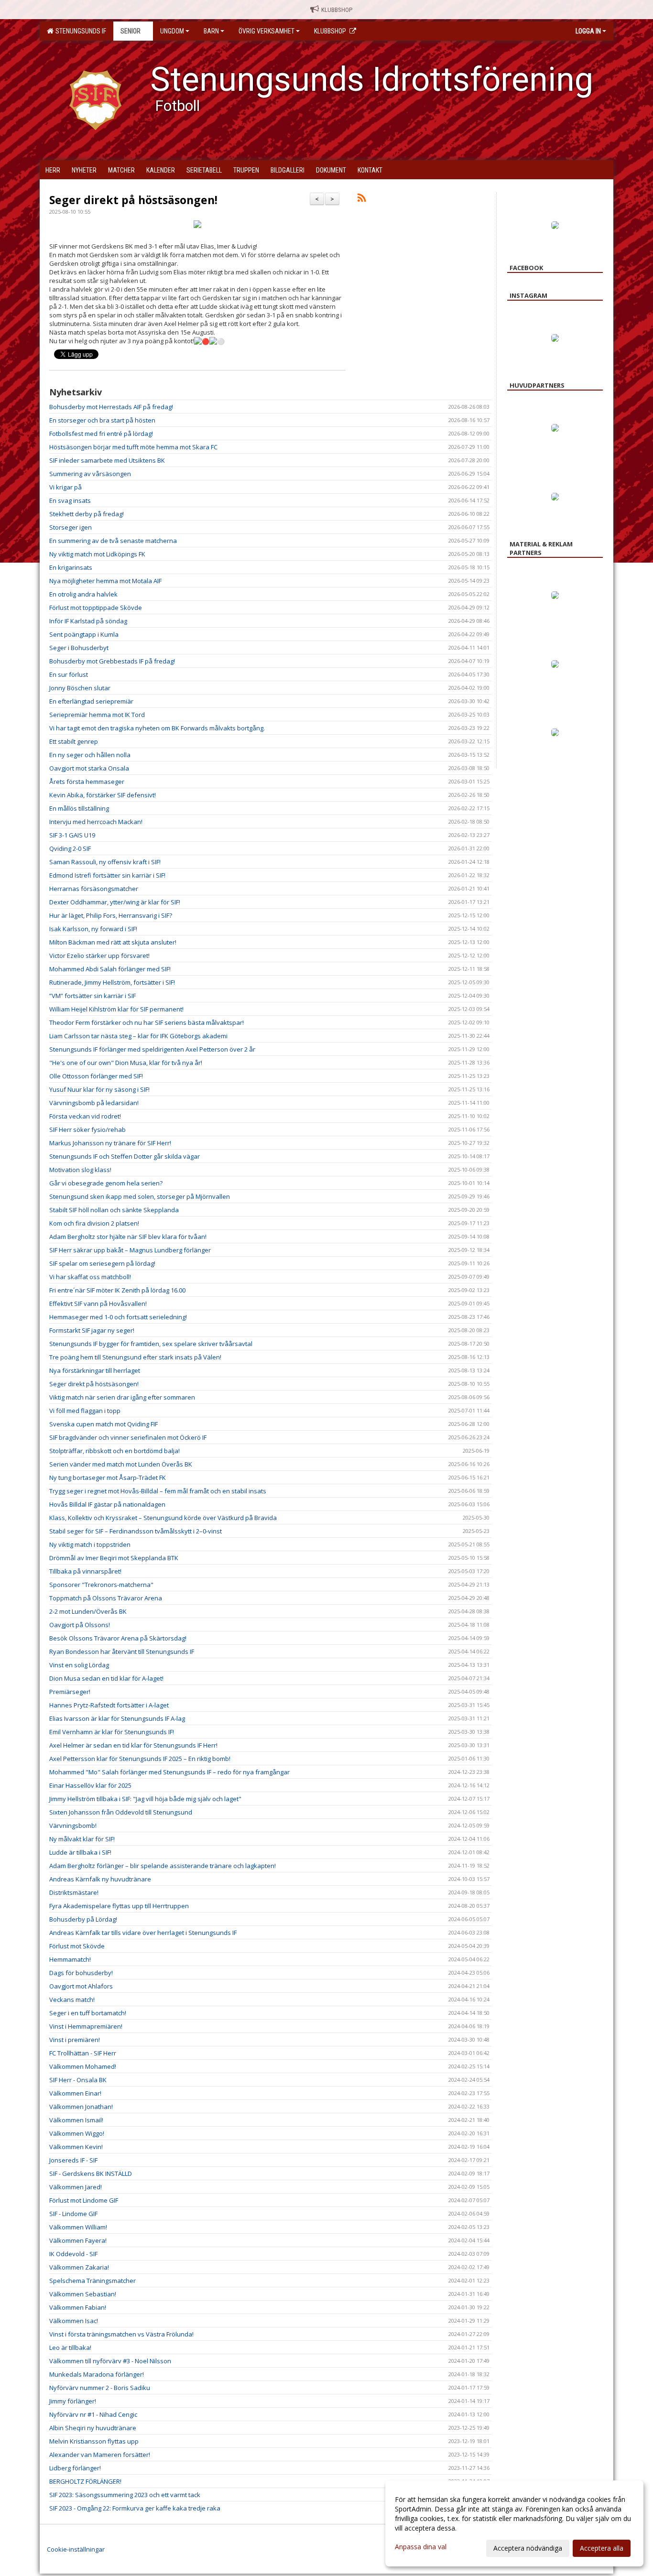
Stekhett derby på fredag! (87, 514)
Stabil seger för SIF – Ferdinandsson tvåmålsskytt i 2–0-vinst (136, 1531)
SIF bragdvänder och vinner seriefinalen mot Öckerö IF (128, 1437)
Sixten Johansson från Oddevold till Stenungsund (121, 1812)
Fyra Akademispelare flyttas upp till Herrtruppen (119, 1906)
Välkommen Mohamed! (83, 2066)
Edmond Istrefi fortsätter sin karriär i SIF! (107, 875)
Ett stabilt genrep (74, 741)
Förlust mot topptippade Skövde (96, 608)
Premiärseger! (70, 1692)
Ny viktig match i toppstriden (90, 1544)
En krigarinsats (71, 567)
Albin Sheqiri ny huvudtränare (93, 2428)
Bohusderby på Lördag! (83, 1919)
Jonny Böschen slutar (80, 688)
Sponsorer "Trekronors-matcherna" (101, 1585)
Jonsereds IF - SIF (73, 2160)
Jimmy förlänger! (73, 2401)
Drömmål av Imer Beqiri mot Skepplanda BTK (114, 1558)
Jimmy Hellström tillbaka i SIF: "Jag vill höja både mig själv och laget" (145, 1799)
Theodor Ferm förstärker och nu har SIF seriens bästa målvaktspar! (147, 1022)
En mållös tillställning (79, 808)
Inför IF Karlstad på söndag (88, 621)
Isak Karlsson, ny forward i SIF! (93, 929)
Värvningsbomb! (73, 1826)
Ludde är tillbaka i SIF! (80, 1852)
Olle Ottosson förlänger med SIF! (96, 1076)
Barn (211, 31)
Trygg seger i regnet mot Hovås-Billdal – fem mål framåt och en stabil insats (158, 1491)
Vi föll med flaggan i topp (85, 1411)
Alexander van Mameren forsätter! (100, 2455)
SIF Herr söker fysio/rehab (87, 1130)
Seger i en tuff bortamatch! (88, 2013)
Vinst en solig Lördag (79, 1665)
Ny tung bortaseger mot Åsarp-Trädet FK (108, 1478)
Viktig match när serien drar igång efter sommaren (122, 1397)
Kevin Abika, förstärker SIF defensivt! (103, 795)
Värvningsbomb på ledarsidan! (94, 1103)
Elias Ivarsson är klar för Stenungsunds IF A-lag (117, 1718)
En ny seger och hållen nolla (90, 755)
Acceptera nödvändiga (528, 2548)
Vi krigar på (65, 487)
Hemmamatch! (70, 1959)
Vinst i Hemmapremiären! (86, 2026)
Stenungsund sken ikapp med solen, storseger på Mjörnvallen (140, 1196)
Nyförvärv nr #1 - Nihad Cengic (93, 2414)
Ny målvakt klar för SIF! (82, 1839)
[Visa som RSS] (362, 199)
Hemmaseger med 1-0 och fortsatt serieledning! (118, 1317)
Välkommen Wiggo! (77, 2133)
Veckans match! (72, 2000)
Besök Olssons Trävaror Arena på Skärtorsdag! (118, 1638)
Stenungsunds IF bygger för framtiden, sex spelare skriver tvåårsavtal (151, 1344)
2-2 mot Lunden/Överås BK (88, 1611)
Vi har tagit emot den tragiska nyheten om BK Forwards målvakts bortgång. (157, 728)
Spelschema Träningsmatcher (93, 2281)
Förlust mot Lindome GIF (84, 2200)
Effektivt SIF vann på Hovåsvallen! (98, 1304)
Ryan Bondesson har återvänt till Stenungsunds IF (122, 1652)
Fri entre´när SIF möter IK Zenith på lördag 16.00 (117, 1290)
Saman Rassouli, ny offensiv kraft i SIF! (105, 862)
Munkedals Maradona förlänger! (97, 2374)
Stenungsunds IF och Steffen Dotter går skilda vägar (125, 1156)
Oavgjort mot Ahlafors (81, 1986)
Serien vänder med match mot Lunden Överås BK (121, 1464)
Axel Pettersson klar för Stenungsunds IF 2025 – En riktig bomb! (140, 1759)
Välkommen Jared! (76, 2187)
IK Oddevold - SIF (73, 2254)
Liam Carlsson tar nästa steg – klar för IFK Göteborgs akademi (138, 1036)
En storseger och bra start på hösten (102, 420)
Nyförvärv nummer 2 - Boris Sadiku (100, 2388)
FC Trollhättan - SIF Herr (83, 2053)
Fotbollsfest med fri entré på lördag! (101, 434)
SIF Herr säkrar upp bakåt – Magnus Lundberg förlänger (130, 1250)
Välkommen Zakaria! (79, 2267)
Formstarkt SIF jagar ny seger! (92, 1330)
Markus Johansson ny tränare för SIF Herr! (110, 1143)
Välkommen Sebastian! (83, 2294)
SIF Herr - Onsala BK (78, 2080)
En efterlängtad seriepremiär (91, 701)
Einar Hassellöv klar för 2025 (90, 1785)
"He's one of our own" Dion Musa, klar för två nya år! (126, 1063)
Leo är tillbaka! (70, 2348)
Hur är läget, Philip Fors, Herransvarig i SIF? (111, 915)
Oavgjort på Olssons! (80, 1625)
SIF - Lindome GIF (73, 2214)
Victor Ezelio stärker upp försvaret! (99, 956)
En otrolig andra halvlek (83, 594)
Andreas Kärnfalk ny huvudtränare (100, 1879)
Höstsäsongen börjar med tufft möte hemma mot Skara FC (133, 447)
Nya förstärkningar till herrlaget (95, 1370)
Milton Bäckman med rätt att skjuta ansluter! (113, 942)
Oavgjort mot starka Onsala (89, 768)
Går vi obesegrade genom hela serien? (106, 1183)
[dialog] (514, 2523)
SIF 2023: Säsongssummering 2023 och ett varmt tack (125, 2495)
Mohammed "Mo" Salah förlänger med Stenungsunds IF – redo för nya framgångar (169, 1772)
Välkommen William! (78, 2227)
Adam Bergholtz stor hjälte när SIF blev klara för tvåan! (128, 1237)
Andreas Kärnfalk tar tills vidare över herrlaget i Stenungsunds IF (143, 1933)
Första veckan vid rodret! (85, 1116)
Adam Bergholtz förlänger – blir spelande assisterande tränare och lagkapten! (163, 1866)
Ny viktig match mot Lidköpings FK (97, 554)
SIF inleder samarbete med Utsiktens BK (107, 460)
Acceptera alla (602, 2548)
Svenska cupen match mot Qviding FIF (103, 1424)
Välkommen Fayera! (78, 2240)
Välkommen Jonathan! (81, 2107)
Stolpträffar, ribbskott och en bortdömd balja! (114, 1451)
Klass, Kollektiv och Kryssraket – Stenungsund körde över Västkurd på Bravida (163, 1518)
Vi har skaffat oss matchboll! (90, 1277)
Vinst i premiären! (75, 2040)
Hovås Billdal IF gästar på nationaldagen (107, 1504)
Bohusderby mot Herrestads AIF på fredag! (111, 407)
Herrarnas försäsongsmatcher (94, 889)
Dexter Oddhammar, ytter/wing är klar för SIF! (115, 902)
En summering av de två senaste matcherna (113, 541)
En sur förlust (69, 674)
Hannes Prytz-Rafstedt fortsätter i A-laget (109, 1705)
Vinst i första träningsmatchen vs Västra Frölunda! (121, 2334)
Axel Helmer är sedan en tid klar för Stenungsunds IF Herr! (133, 1745)
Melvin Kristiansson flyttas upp (94, 2441)
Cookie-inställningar (76, 2549)
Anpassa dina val (421, 2547)
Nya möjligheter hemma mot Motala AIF (105, 581)
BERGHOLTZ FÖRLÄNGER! (85, 2481)
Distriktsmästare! (74, 1892)
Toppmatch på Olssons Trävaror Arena (106, 1598)
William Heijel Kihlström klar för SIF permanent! (116, 1009)
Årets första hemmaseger (87, 782)
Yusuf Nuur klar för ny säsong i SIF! (99, 1089)
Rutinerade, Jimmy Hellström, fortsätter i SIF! (112, 982)
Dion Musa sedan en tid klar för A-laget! (106, 1678)
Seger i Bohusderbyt (79, 648)
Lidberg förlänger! (75, 2468)
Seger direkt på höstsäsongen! (133, 200)
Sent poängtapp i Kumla (84, 634)
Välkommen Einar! (75, 2093)
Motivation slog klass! (80, 1170)
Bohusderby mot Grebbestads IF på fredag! (112, 661)
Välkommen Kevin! (76, 2147)
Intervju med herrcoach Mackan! (96, 822)
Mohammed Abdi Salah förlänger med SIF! (110, 969)
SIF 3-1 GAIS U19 (72, 835)
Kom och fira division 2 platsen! (94, 1223)
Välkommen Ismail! (76, 2120)
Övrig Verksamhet (267, 31)
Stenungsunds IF (79, 31)
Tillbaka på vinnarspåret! (85, 1571)
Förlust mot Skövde (77, 1946)
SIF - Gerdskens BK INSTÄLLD (91, 2174)
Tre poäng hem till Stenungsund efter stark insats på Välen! (135, 1357)
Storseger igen (71, 527)
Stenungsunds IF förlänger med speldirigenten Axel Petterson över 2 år (152, 1049)
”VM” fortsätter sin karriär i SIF (93, 996)
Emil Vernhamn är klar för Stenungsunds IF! (112, 1732)
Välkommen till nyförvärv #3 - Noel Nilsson (110, 2361)
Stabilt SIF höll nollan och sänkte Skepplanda (114, 1210)
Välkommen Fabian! (78, 2307)
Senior (131, 31)
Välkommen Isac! (74, 2321)
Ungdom (172, 31)
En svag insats (70, 500)
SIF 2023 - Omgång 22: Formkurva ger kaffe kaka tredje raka (135, 2508)
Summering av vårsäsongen (90, 474)
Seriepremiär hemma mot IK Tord (97, 715)
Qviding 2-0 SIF (70, 848)
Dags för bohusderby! (81, 1973)
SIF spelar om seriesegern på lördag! (102, 1263)
